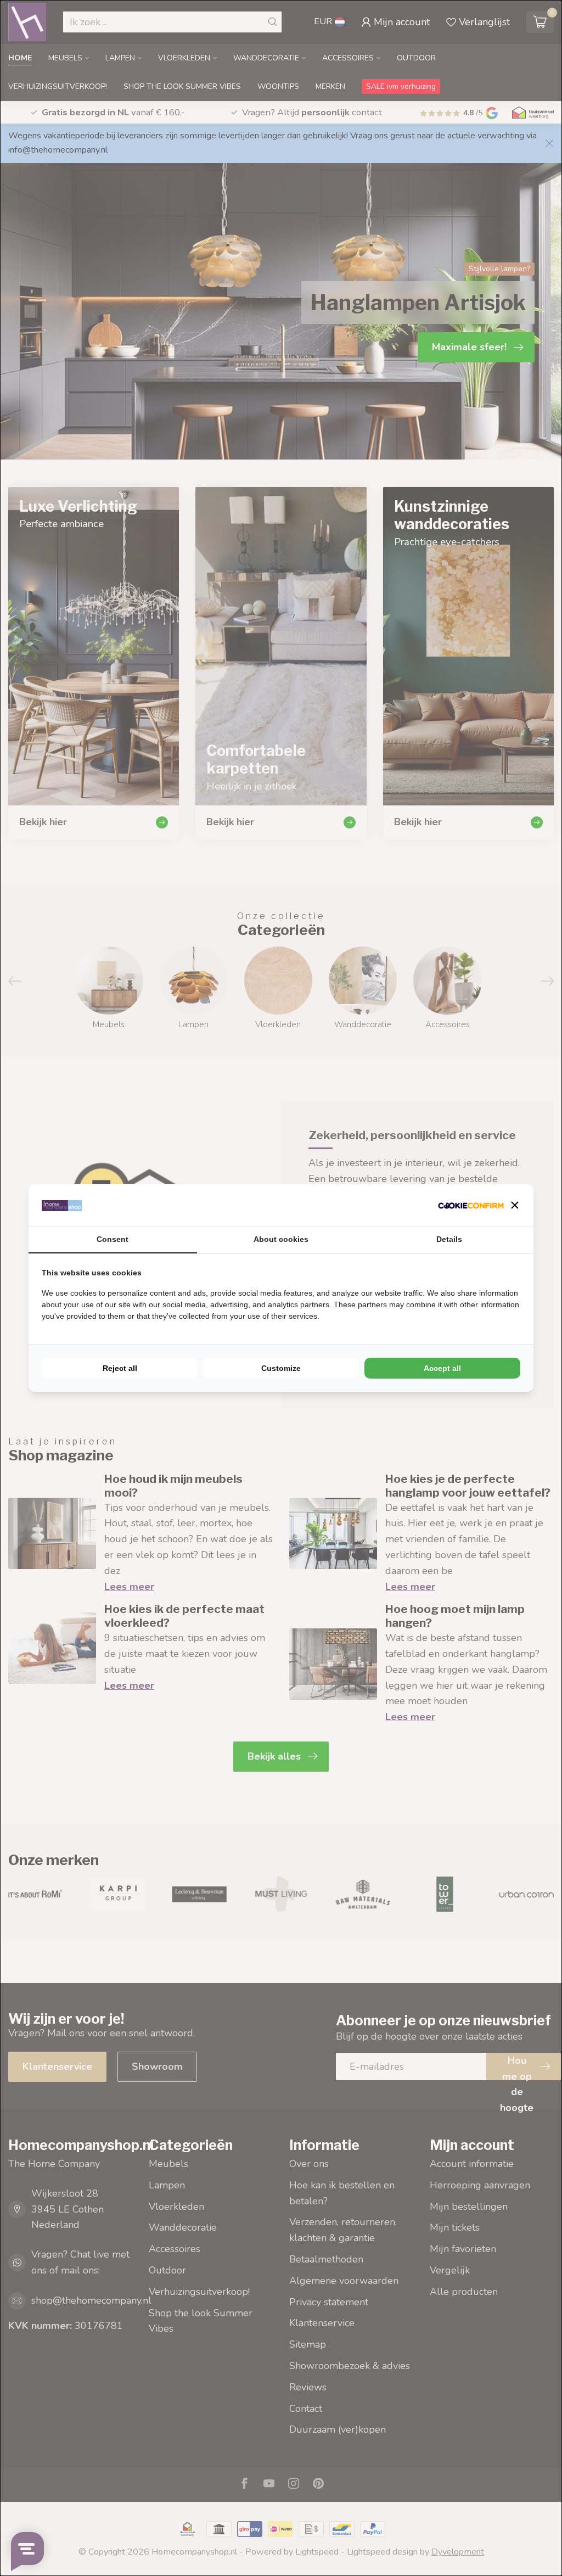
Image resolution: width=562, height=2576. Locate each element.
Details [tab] (449, 1239)
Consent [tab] (113, 1239)
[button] (515, 1205)
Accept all (442, 1368)
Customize (281, 1368)
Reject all (120, 1368)
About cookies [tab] (281, 1239)
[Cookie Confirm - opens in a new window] (471, 1205)
